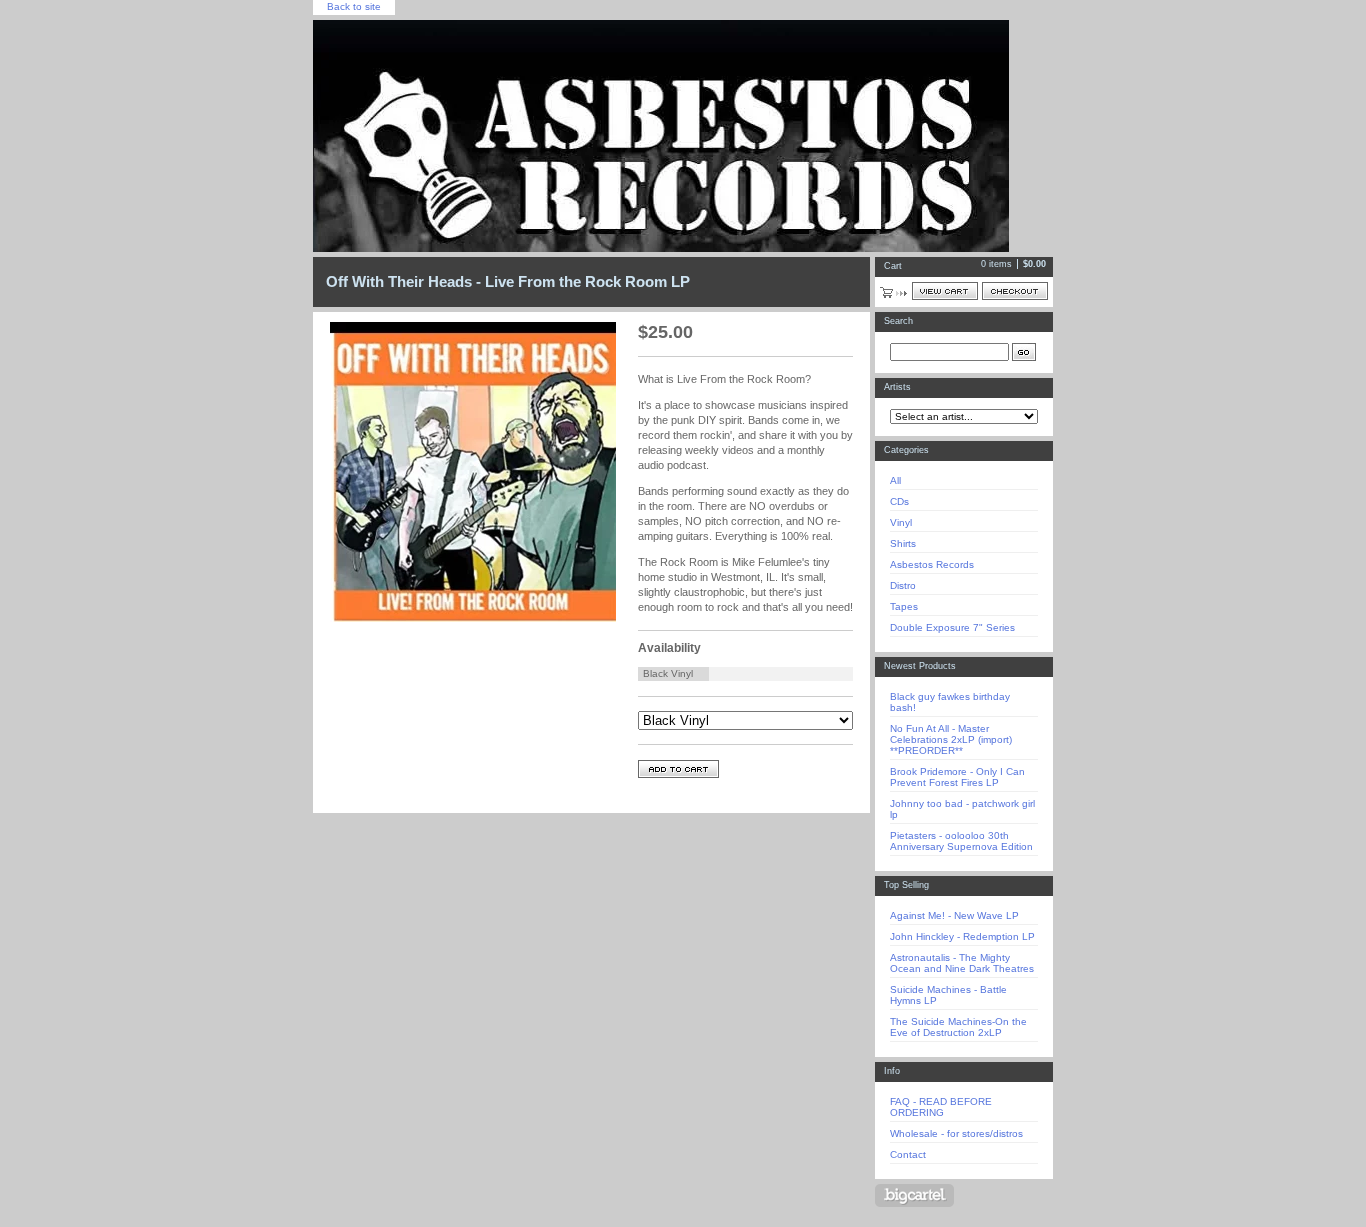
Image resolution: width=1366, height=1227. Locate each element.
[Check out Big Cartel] (914, 1195)
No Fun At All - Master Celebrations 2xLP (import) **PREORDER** (951, 739)
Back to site (354, 6)
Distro (903, 585)
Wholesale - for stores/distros (956, 1133)
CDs (899, 501)
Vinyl (901, 522)
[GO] (1024, 352)
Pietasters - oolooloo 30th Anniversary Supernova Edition (961, 841)
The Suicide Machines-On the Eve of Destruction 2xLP (958, 1027)
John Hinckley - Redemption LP (962, 936)
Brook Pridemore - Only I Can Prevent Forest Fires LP (957, 777)
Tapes (904, 606)
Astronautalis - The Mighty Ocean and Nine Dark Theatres (962, 963)
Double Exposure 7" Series (952, 627)
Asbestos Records (932, 564)
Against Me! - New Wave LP (954, 915)
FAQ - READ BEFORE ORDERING (941, 1107)
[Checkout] (1015, 291)
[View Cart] (945, 291)
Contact (908, 1154)
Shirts (903, 543)
